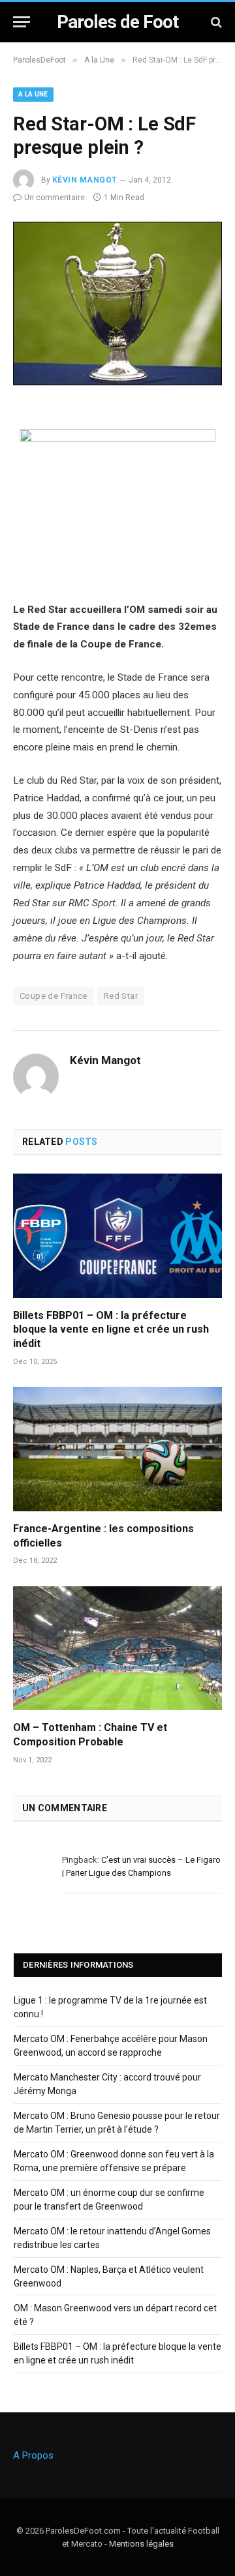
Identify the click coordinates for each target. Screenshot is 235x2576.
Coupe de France (54, 996)
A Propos (33, 2455)
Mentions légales (141, 2544)
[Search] (215, 22)
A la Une (33, 94)
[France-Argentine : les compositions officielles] (117, 1449)
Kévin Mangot (85, 180)
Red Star (121, 996)
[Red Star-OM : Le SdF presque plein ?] (117, 382)
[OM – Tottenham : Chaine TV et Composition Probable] (117, 1648)
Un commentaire (55, 198)
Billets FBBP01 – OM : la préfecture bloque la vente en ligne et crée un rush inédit (111, 1330)
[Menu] (22, 22)
